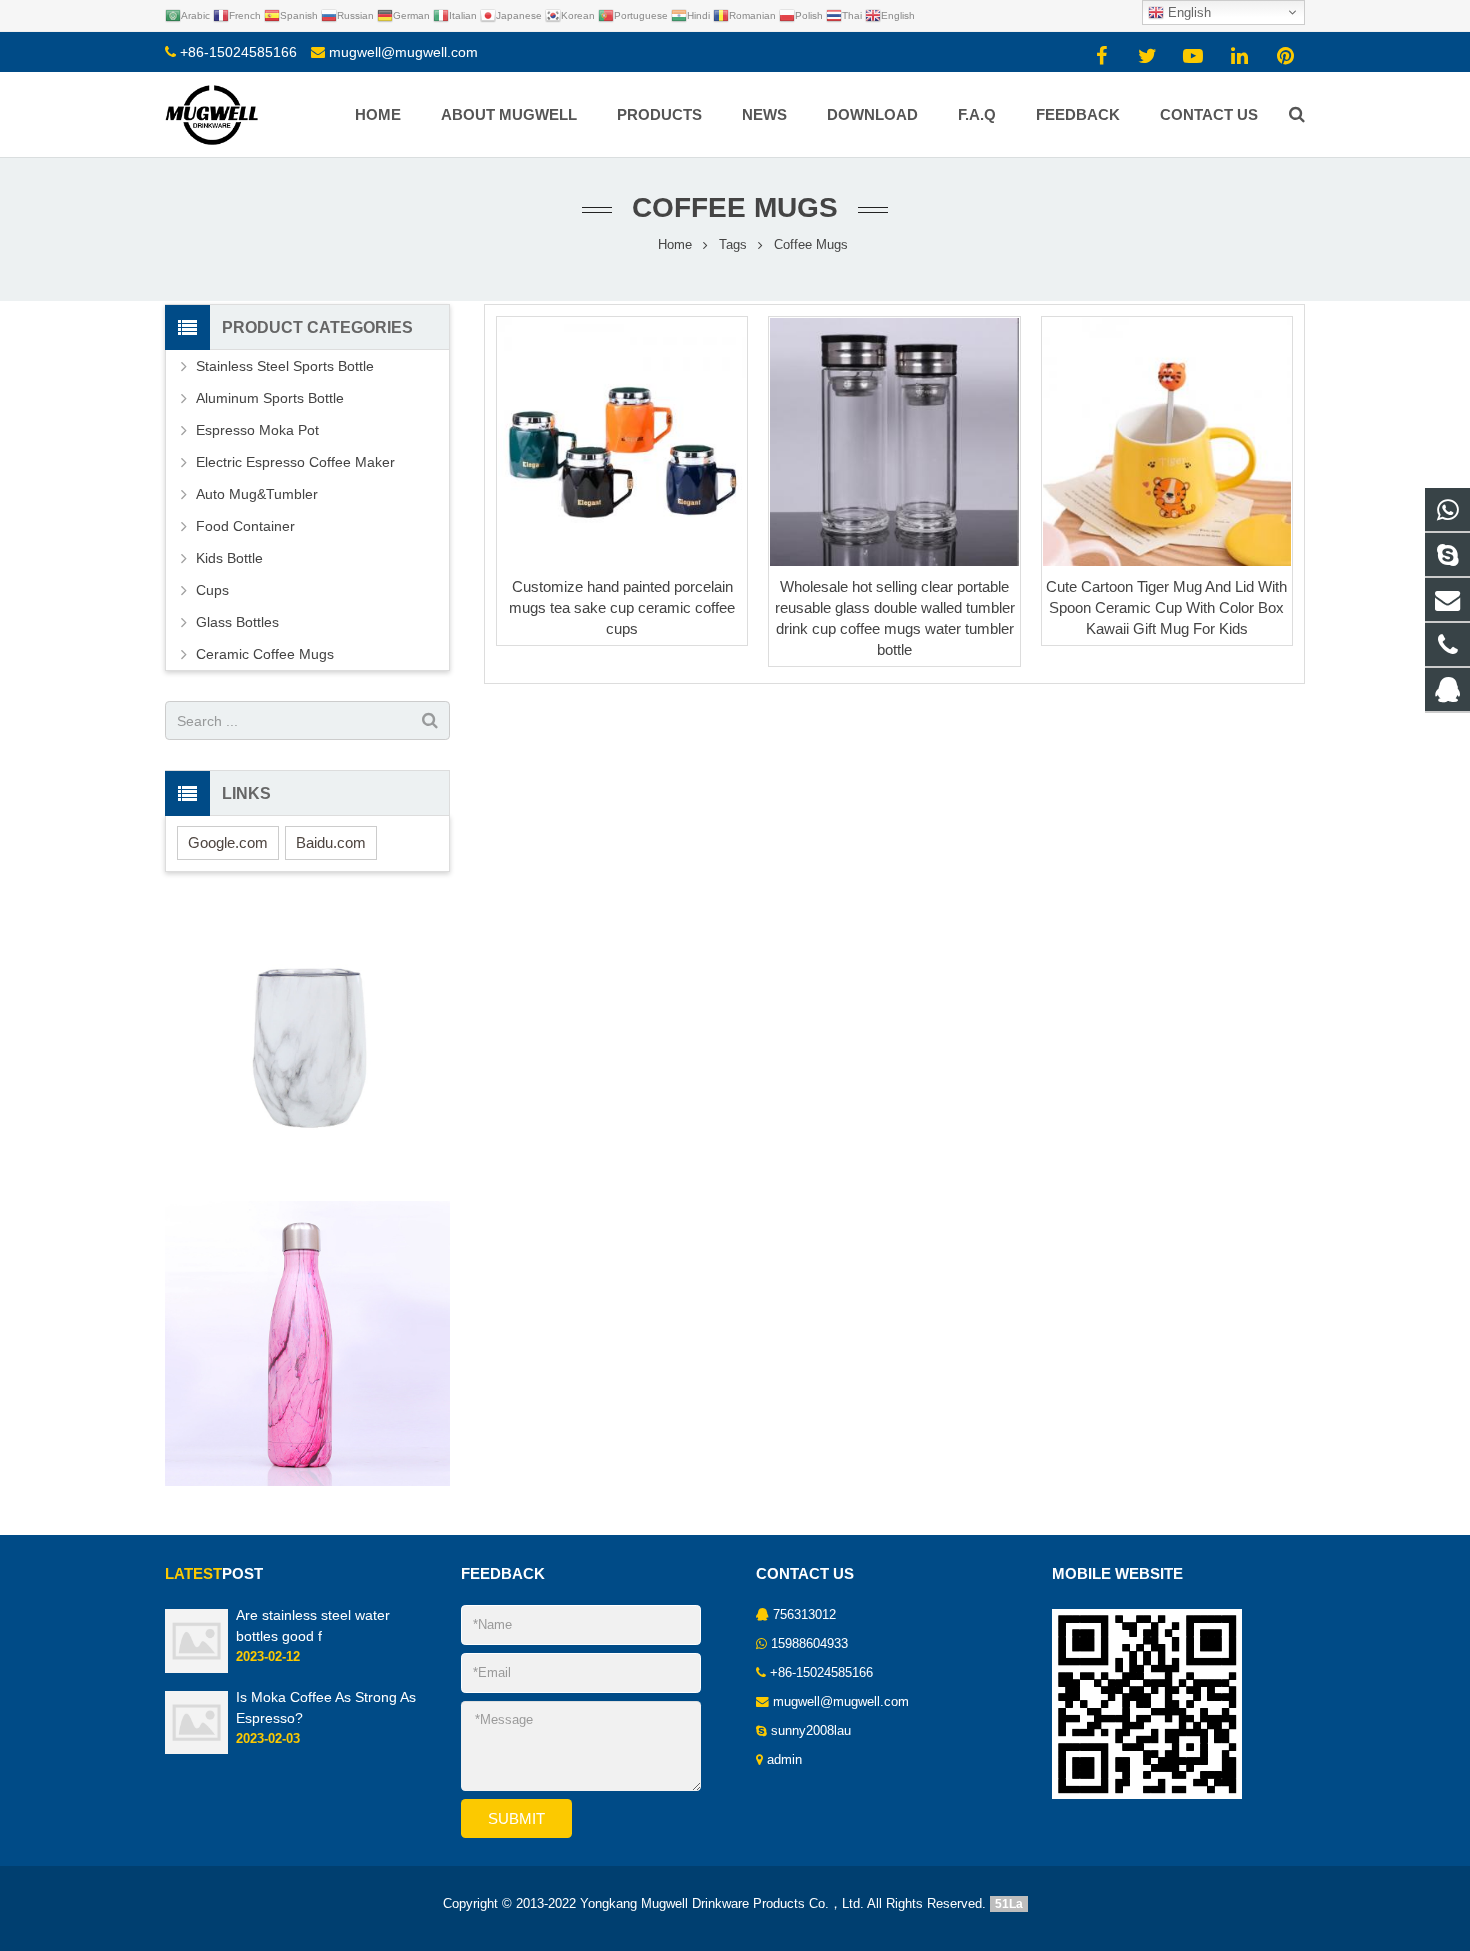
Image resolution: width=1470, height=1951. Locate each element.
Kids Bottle (229, 558)
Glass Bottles (237, 622)
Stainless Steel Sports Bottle (285, 366)
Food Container (245, 526)
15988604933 (809, 1644)
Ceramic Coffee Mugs (265, 654)
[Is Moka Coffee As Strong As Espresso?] (196, 1750)
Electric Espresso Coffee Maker (295, 462)
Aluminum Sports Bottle (270, 398)
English (1187, 12)
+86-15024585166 (238, 52)
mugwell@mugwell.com (403, 52)
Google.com (228, 842)
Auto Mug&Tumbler (257, 494)
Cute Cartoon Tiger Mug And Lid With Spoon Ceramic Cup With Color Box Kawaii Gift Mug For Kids (1166, 607)
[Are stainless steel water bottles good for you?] (196, 1669)
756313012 (804, 1615)
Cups (212, 590)
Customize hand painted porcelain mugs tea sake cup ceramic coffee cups (622, 607)
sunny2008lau (811, 1731)
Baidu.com (331, 842)
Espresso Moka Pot (257, 430)
